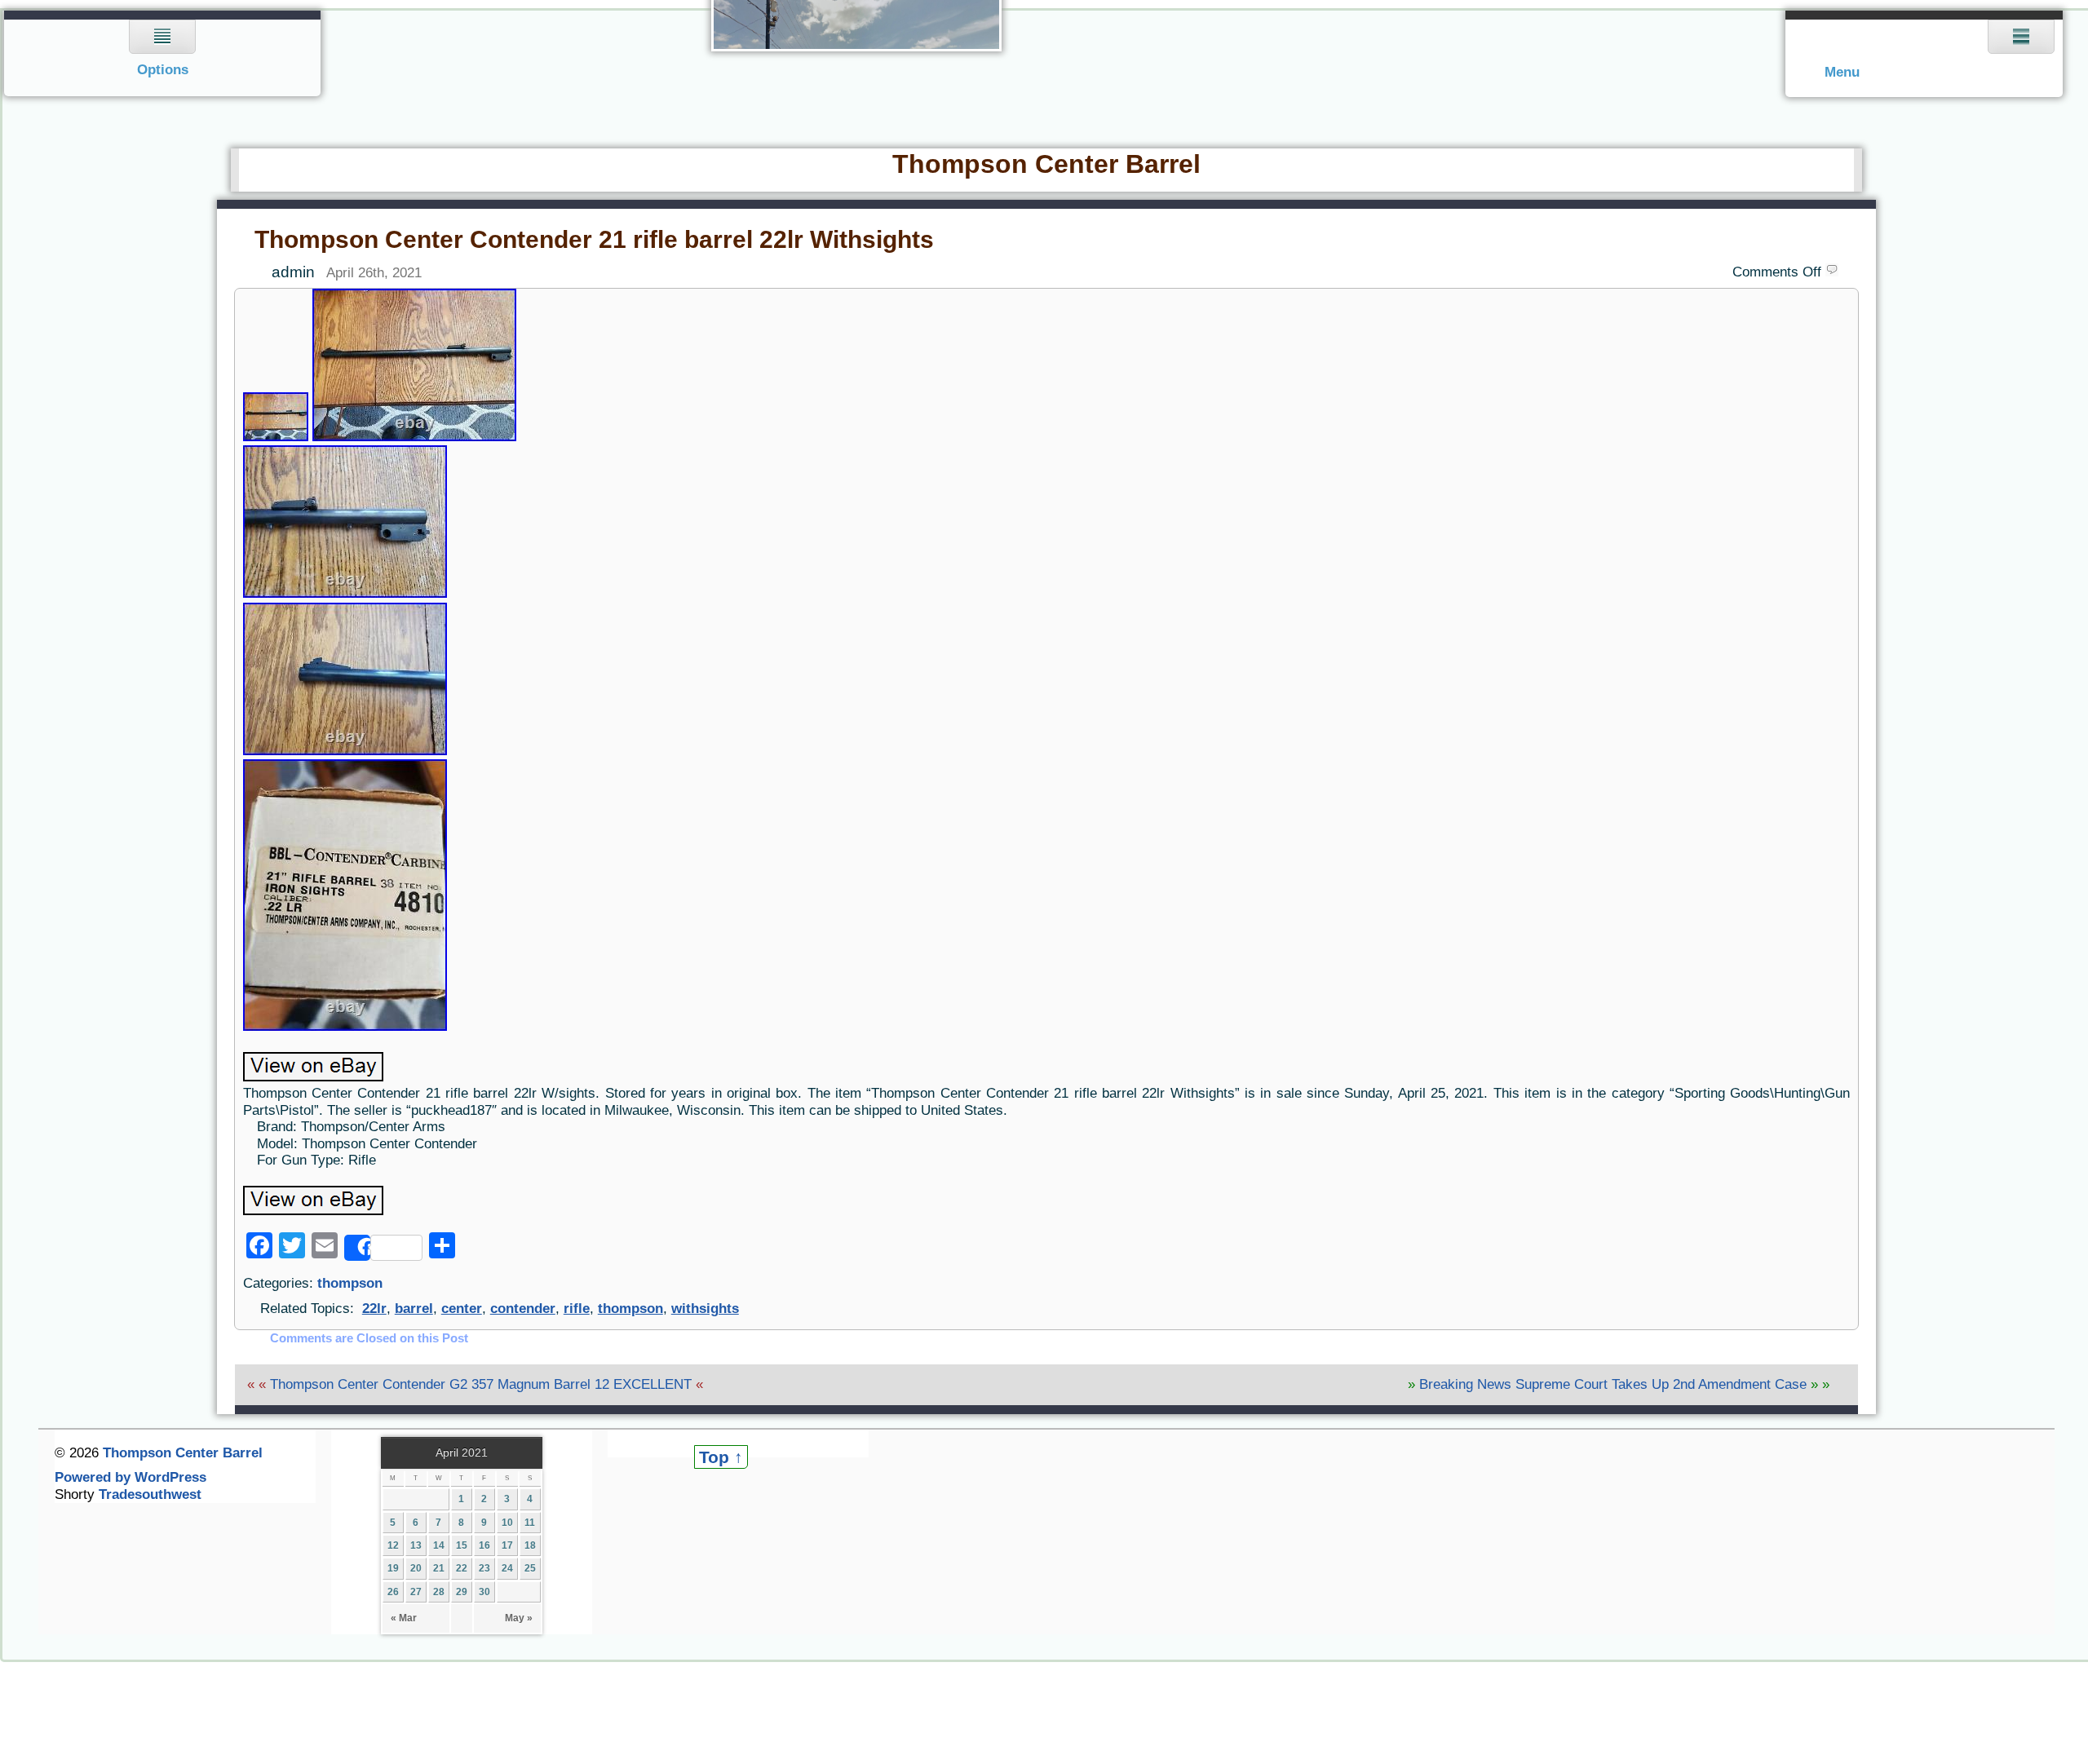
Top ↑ (721, 1457)
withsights (705, 1309)
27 (416, 1592)
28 (439, 1592)
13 (416, 1545)
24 (507, 1568)
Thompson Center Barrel (1046, 164)
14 (439, 1545)
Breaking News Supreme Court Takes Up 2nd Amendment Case (1613, 1384)
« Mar (404, 1618)
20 (416, 1568)
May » (519, 1618)
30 (484, 1592)
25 (530, 1568)
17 (507, 1545)
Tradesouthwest (150, 1494)
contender (523, 1309)
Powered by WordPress (130, 1477)
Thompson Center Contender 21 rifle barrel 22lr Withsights (594, 239)
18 (530, 1545)
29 (462, 1592)
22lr (374, 1309)
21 (439, 1568)
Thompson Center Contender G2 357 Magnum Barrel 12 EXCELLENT (481, 1384)
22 (462, 1568)
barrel (414, 1309)
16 (484, 1545)
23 (484, 1568)
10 (507, 1523)
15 (462, 1545)
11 (530, 1523)
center (462, 1309)
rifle (577, 1309)
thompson (350, 1283)
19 (393, 1568)
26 (393, 1592)
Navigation (163, 53)
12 (393, 1545)
